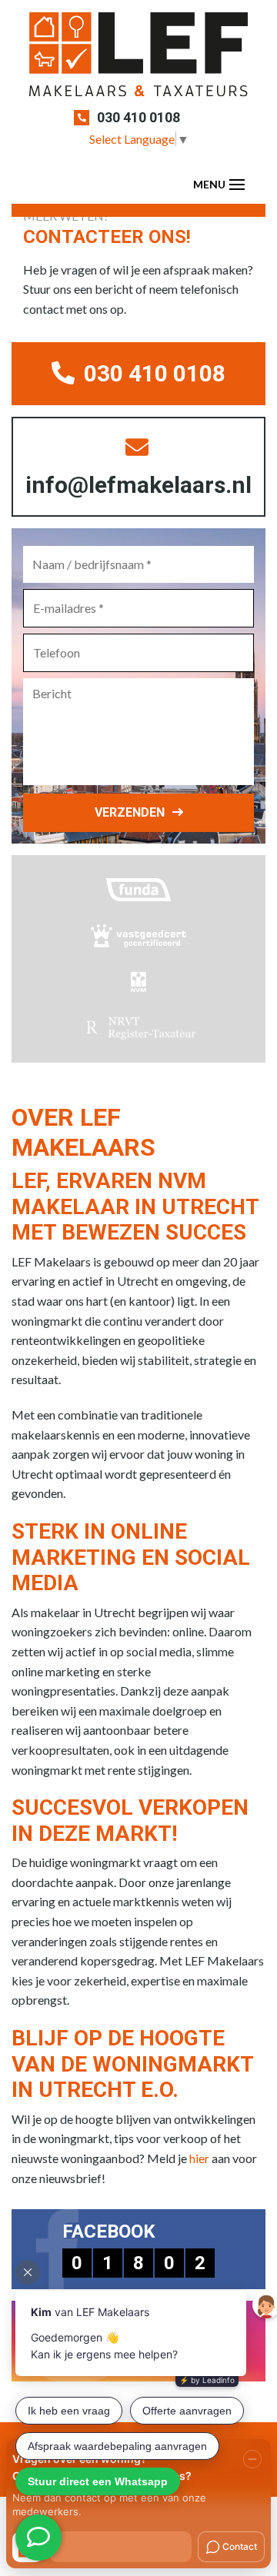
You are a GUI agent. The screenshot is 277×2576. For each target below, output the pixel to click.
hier (199, 2158)
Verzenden (130, 812)
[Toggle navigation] (237, 185)
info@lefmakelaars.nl (138, 485)
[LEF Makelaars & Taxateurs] (138, 60)
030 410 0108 (138, 117)
